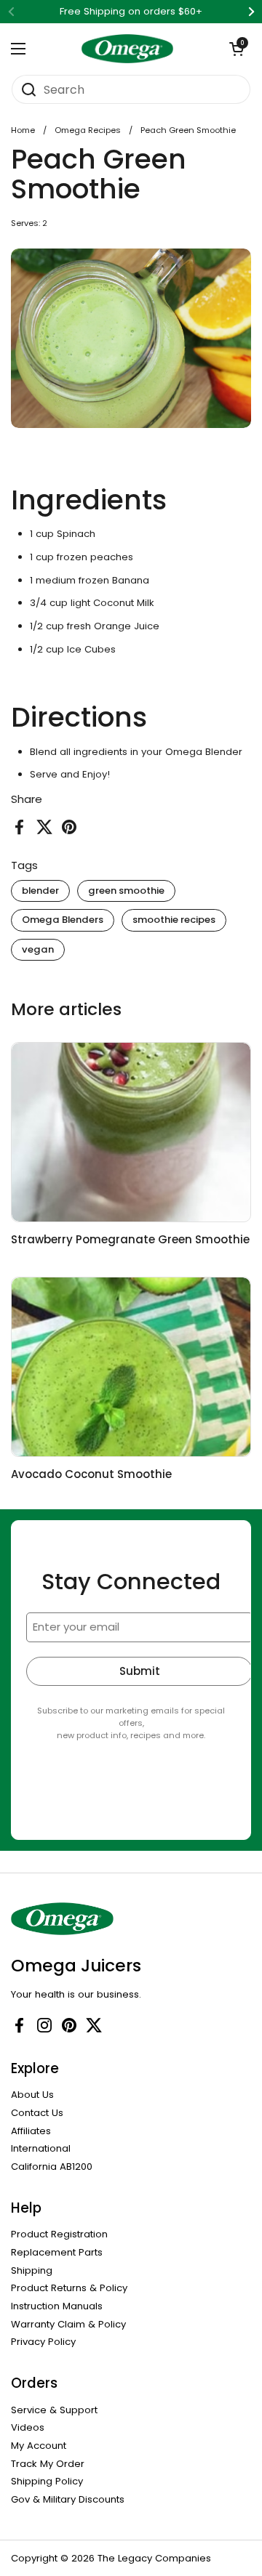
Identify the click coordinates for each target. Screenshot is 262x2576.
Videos (28, 2427)
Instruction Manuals (57, 2306)
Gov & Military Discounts (68, 2499)
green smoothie (126, 891)
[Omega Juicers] (128, 49)
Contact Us (37, 2113)
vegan (38, 949)
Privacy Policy (43, 2342)
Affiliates (31, 2131)
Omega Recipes (88, 130)
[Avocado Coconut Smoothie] (131, 1367)
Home (23, 130)
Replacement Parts (57, 2252)
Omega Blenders (63, 920)
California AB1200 (52, 2167)
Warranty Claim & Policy (68, 2324)
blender (40, 891)
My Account (39, 2446)
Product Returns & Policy (69, 2288)
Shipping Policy (47, 2481)
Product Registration (59, 2234)
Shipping (32, 2270)
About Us (32, 2095)
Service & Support (54, 2410)
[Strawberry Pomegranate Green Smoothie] (131, 1132)
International (41, 2148)
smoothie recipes (174, 920)
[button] (237, 49)
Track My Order (48, 2464)
